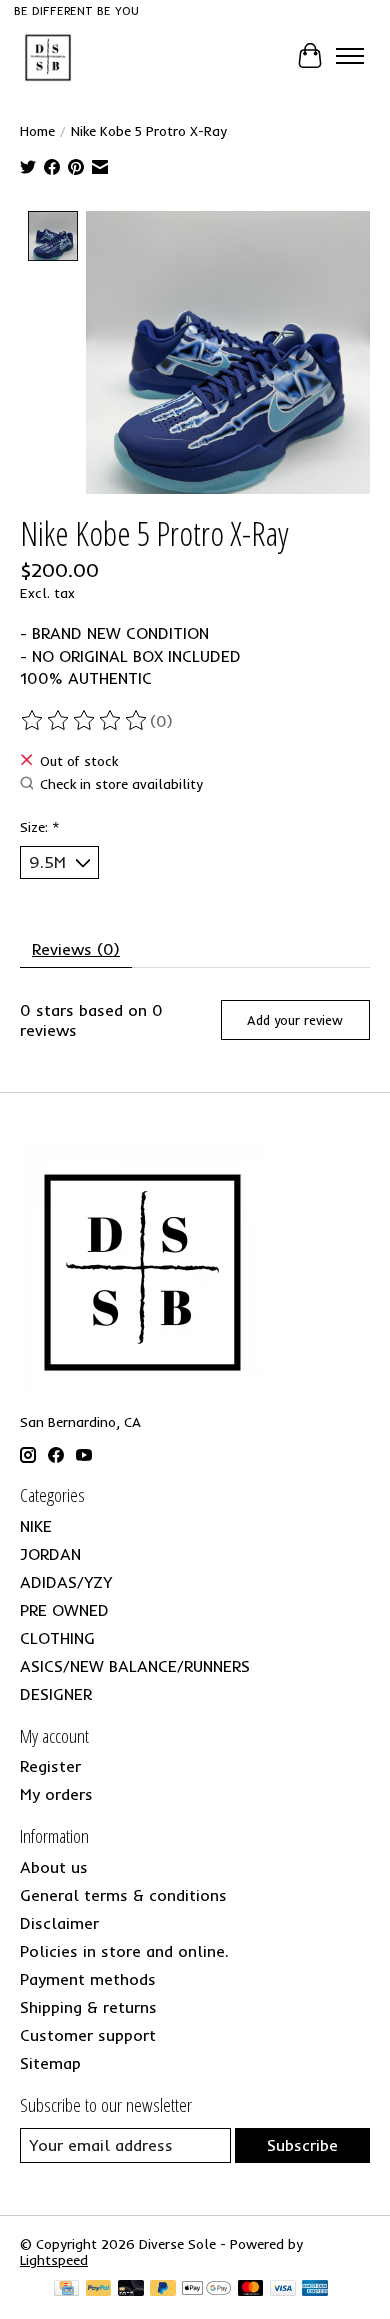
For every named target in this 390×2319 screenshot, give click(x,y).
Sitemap (50, 2063)
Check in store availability (121, 784)
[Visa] (283, 2289)
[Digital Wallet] (206, 2289)
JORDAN (50, 1554)
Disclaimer (59, 1923)
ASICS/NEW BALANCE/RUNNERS (135, 1666)
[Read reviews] (85, 721)
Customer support (88, 2035)
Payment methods (88, 1979)
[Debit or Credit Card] (131, 2289)
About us (54, 1867)
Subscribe (302, 2145)
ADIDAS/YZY (66, 1582)
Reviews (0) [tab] (76, 949)
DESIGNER (56, 1694)
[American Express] (315, 2289)
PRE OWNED (64, 1610)
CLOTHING (57, 1638)
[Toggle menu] (350, 56)
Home (37, 131)
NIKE (36, 1526)
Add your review (295, 1020)
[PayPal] (99, 2289)
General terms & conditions (123, 1895)
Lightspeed (54, 2260)
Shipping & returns (88, 2007)
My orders (56, 1794)
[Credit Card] (66, 2289)
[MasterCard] (251, 2289)
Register (50, 1766)
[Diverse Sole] (48, 56)
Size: (40, 827)
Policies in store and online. (124, 1951)
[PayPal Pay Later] (163, 2289)
